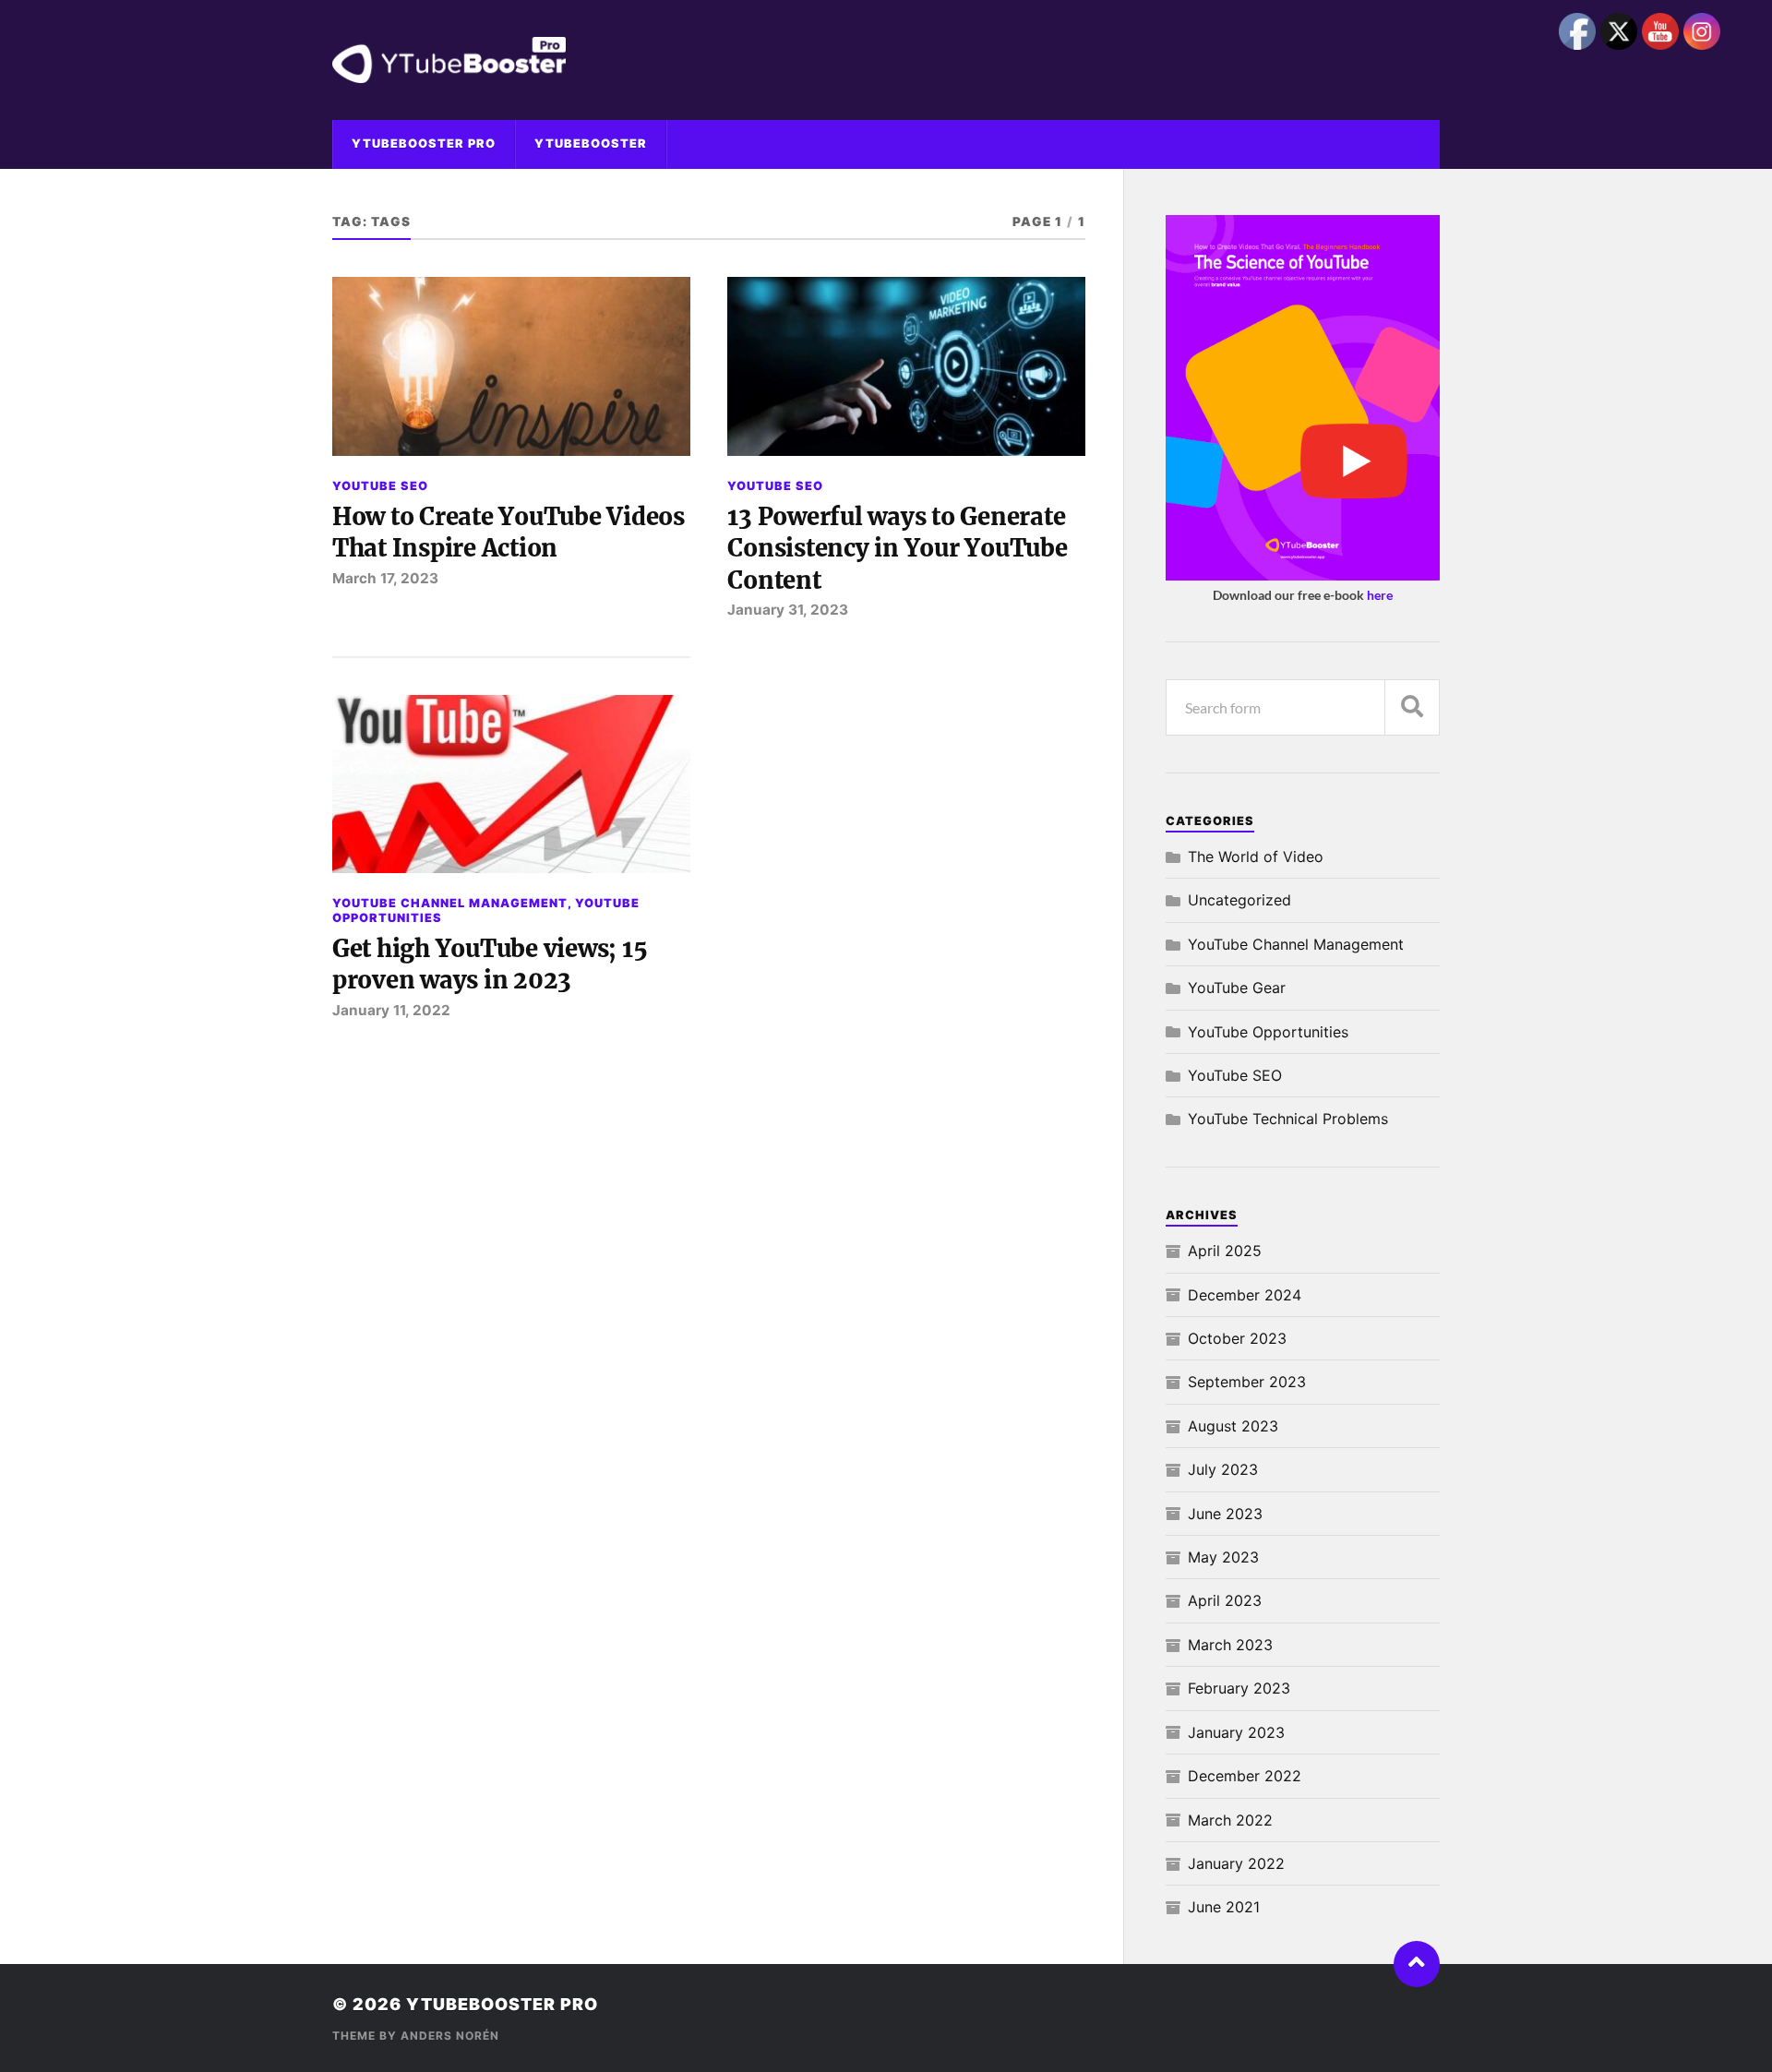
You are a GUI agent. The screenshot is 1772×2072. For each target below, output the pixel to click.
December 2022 (1245, 1776)
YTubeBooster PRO (424, 144)
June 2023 (1225, 1514)
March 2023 (1230, 1645)
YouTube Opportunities (1268, 1032)
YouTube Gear (1237, 988)
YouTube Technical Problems (1288, 1119)
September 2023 (1247, 1382)
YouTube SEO (380, 486)
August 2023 (1233, 1426)
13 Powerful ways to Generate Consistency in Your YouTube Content (897, 549)
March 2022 (1230, 1820)
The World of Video (1256, 856)
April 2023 (1225, 1600)
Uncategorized (1239, 900)
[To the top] (1417, 1964)
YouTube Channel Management (450, 903)
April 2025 (1225, 1251)
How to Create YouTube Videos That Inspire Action (509, 533)
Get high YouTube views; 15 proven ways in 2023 (490, 964)
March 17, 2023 (385, 578)
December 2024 (1245, 1295)
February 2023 (1239, 1688)
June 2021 (1224, 1907)
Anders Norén (450, 2036)
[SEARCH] (1412, 707)
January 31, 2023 (788, 610)
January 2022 (1236, 1863)
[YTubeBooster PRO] (886, 60)
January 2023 (1236, 1732)
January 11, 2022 (391, 1010)
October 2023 (1237, 1338)
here (1380, 595)
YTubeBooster (591, 144)
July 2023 (1223, 1469)
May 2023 (1223, 1557)
